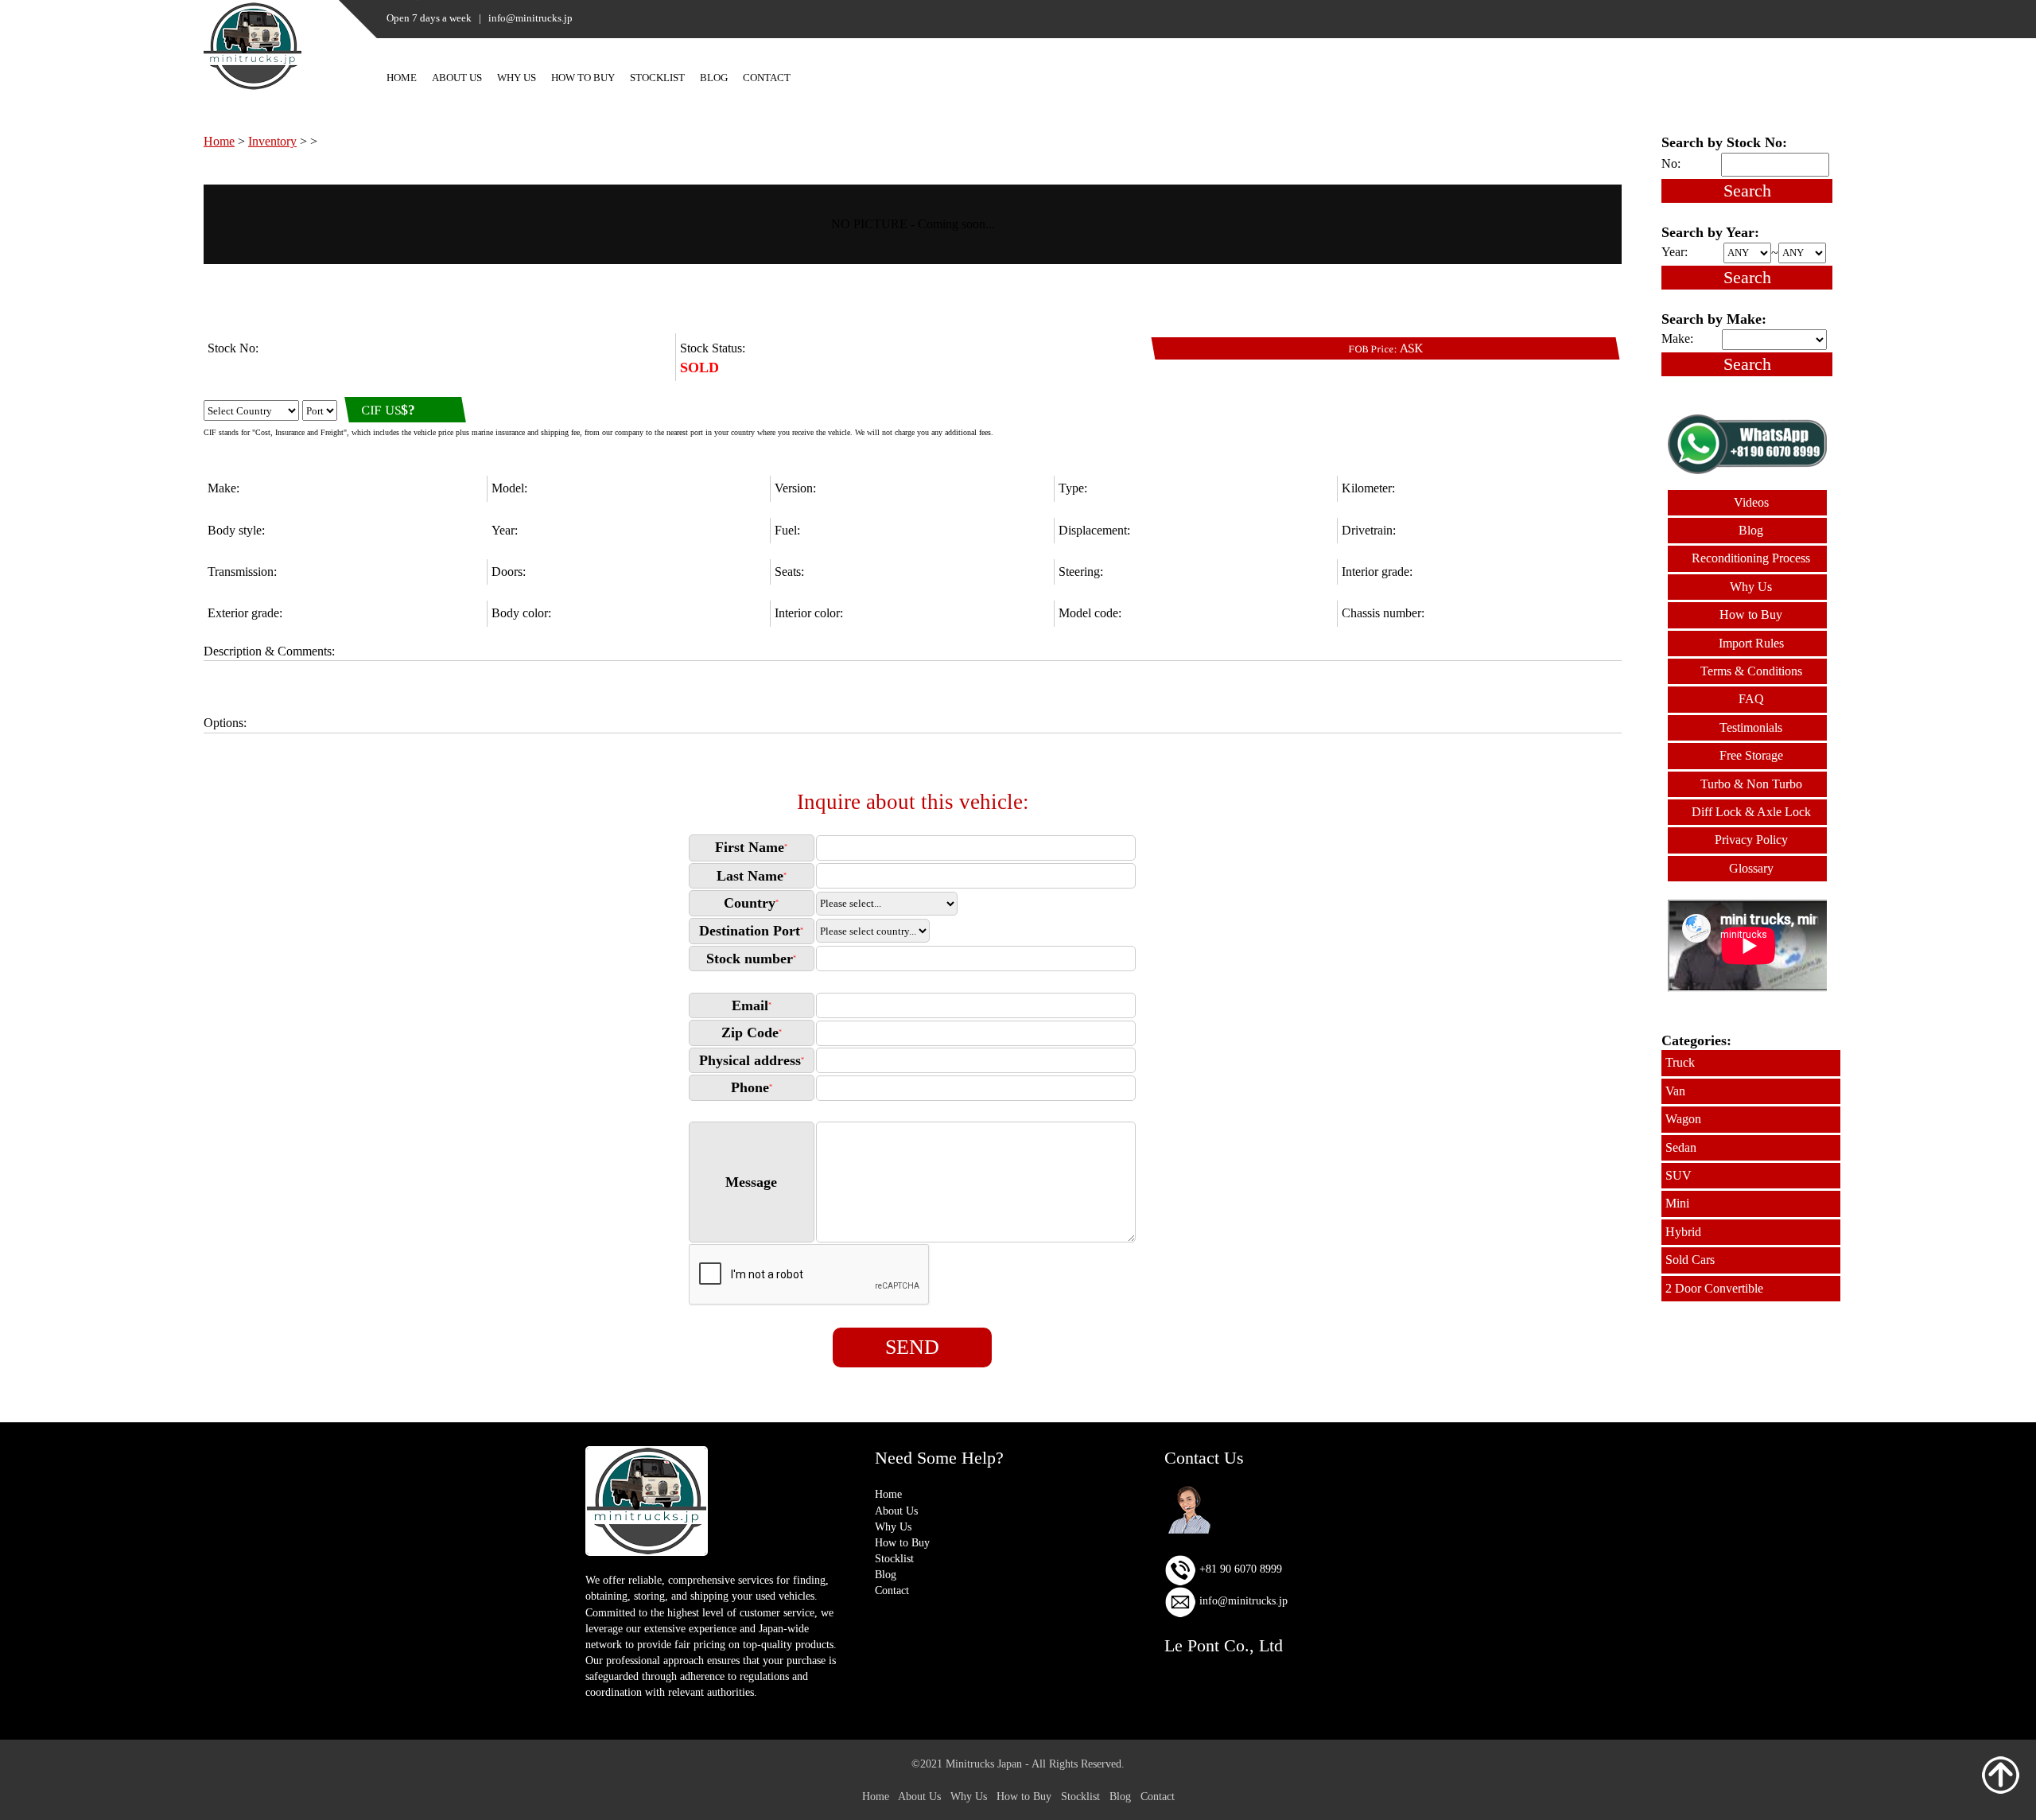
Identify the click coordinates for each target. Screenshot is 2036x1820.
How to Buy (1751, 614)
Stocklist (894, 1558)
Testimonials (1751, 727)
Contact (892, 1590)
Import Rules (1751, 643)
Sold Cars (1690, 1260)
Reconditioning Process (1751, 558)
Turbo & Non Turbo (1751, 784)
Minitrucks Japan (984, 1764)
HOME (402, 78)
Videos (1751, 502)
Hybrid (1683, 1232)
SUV (1679, 1175)
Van (1675, 1091)
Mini (1677, 1203)
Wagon (1683, 1119)
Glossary (1751, 868)
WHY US (517, 78)
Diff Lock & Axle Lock (1751, 812)
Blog (1751, 530)
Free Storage (1751, 755)
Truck (1680, 1062)
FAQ (1751, 699)
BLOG (714, 78)
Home (219, 141)
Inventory (272, 141)
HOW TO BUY (583, 78)
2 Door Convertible (1714, 1288)
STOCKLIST (657, 78)
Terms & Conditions (1751, 671)
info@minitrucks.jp (1242, 1600)
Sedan (1681, 1147)
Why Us (1751, 587)
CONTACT (767, 78)
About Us (896, 1511)
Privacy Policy (1751, 840)
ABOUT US (457, 78)
